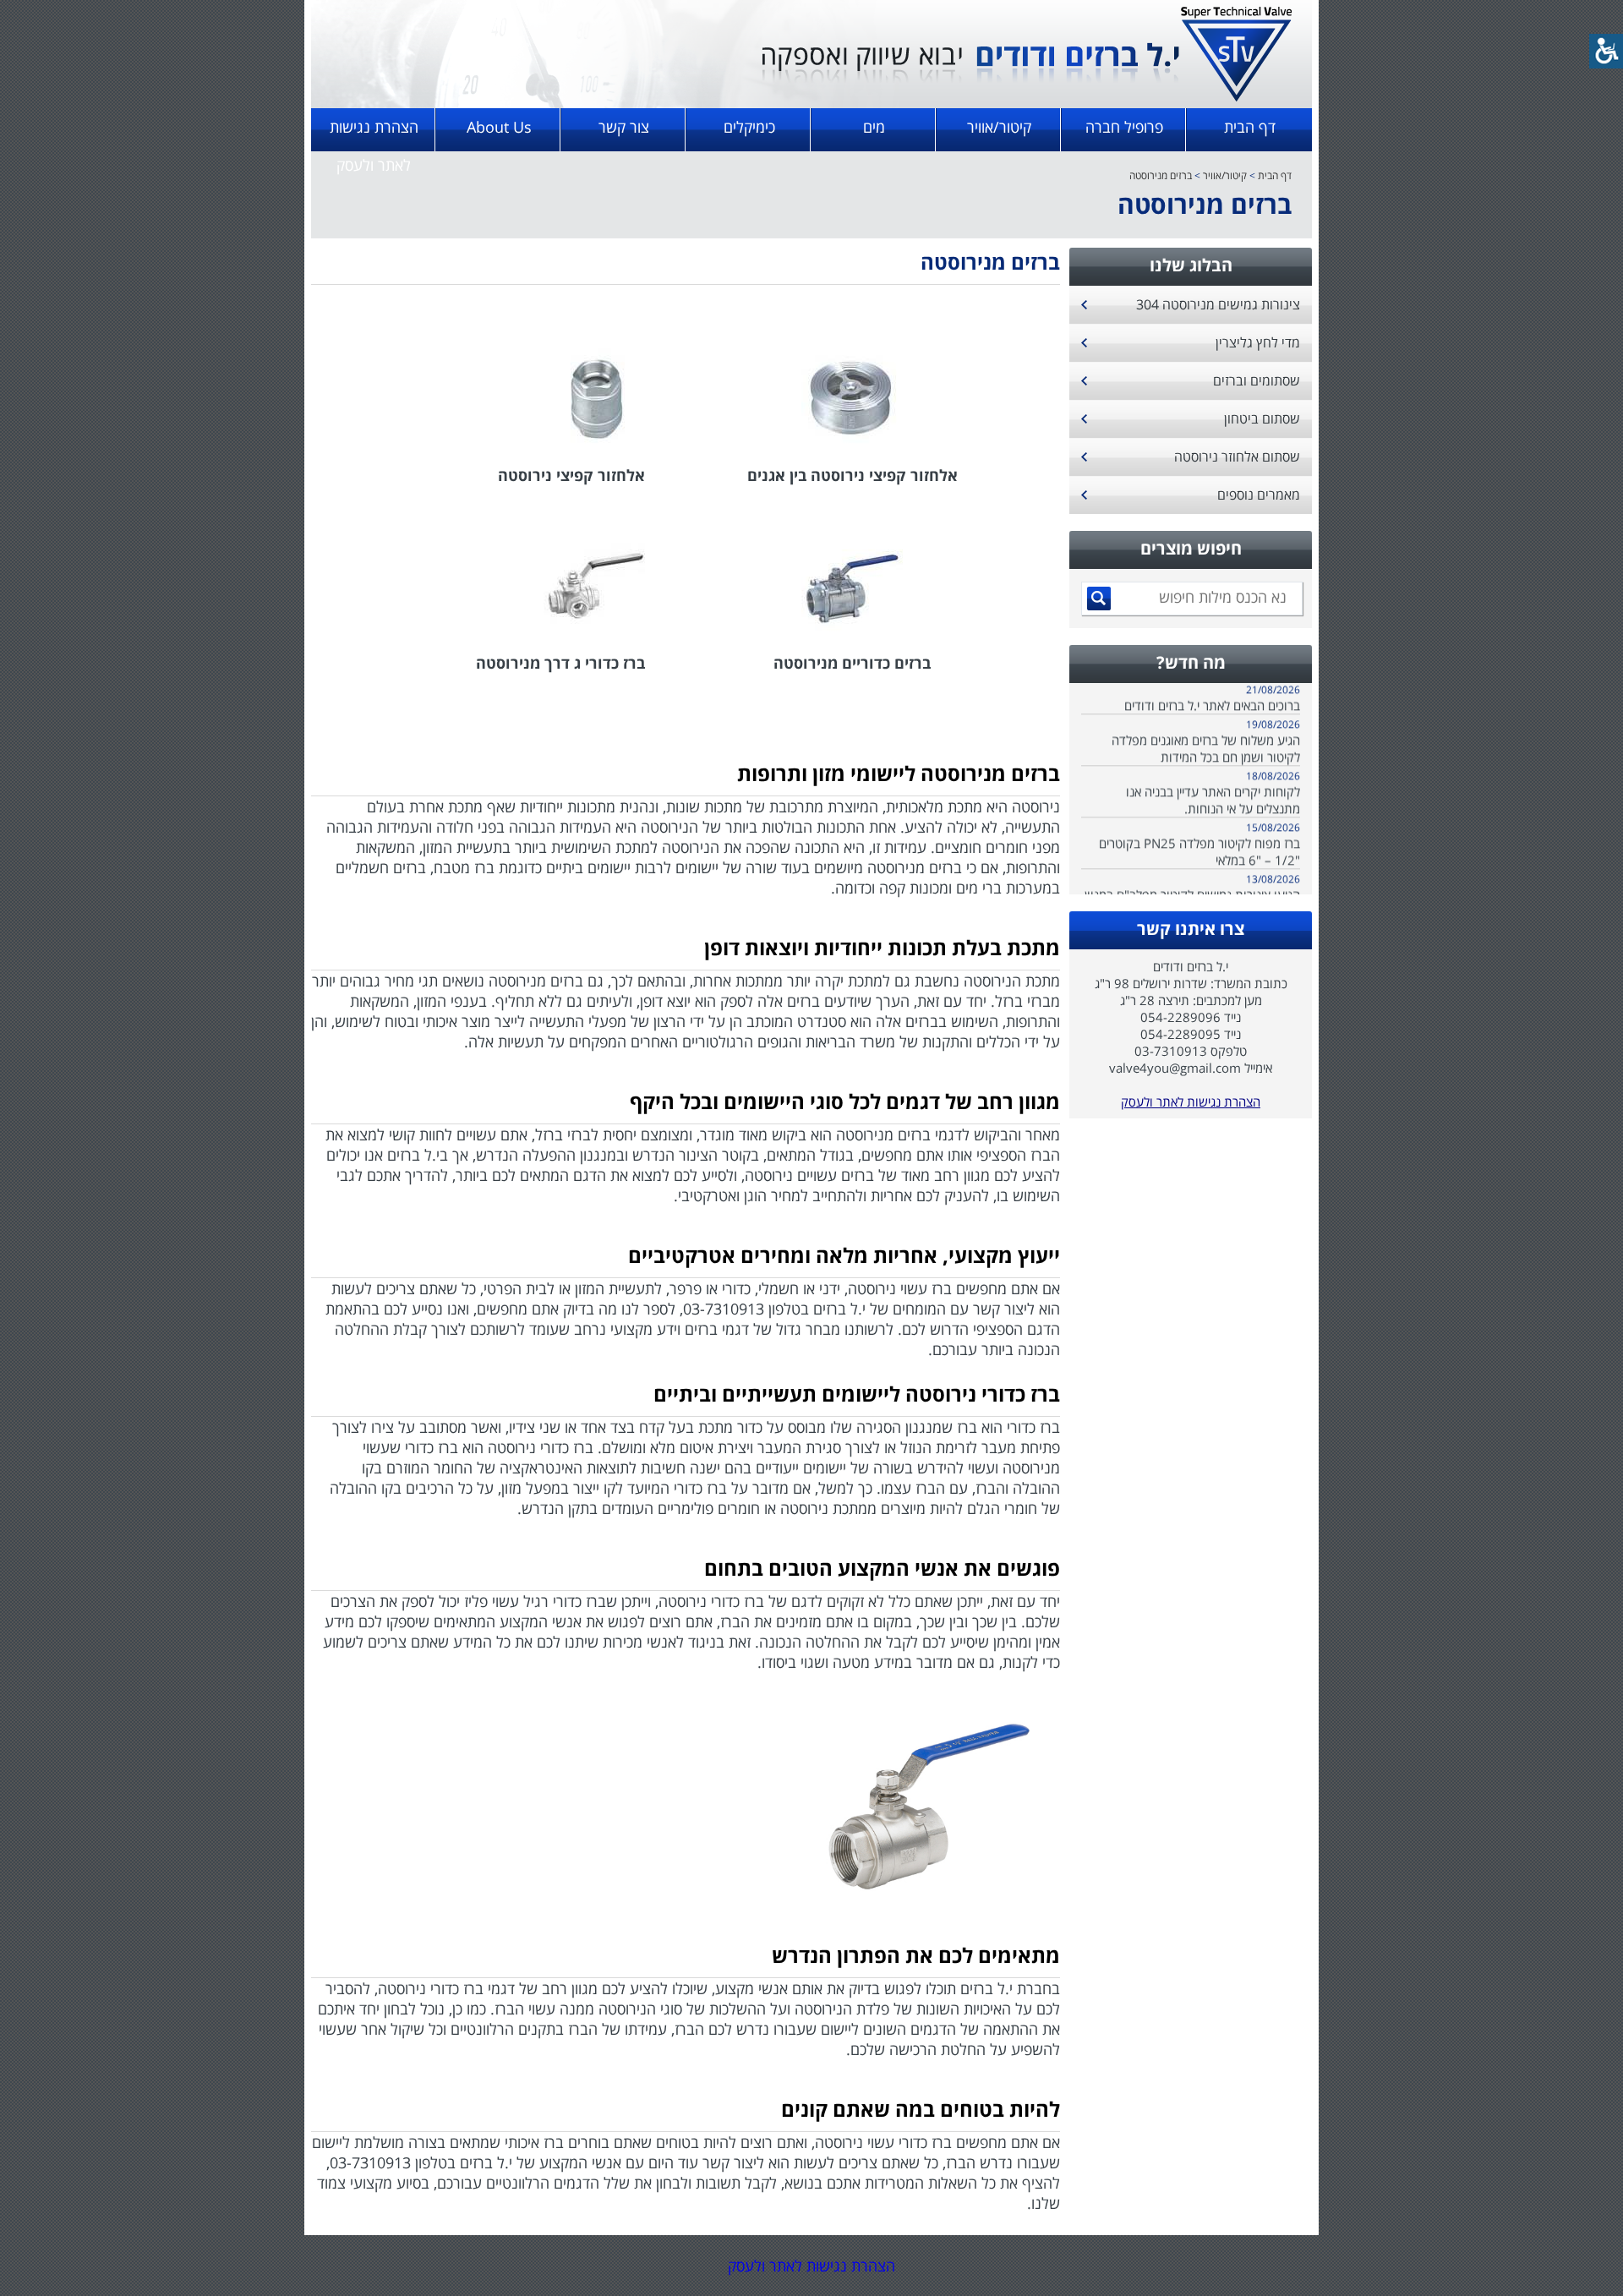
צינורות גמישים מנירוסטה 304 (1218, 304)
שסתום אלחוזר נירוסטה (1237, 456)
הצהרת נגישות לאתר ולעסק (374, 134)
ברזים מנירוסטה (1161, 175)
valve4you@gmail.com (1175, 1068)
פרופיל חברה (1124, 127)
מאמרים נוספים (1259, 495)
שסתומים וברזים (1257, 380)
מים (874, 127)
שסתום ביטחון (1262, 418)
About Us (499, 127)
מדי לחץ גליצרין (1258, 342)
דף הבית (1250, 127)
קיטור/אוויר (999, 127)
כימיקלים (749, 127)
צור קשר (624, 127)
